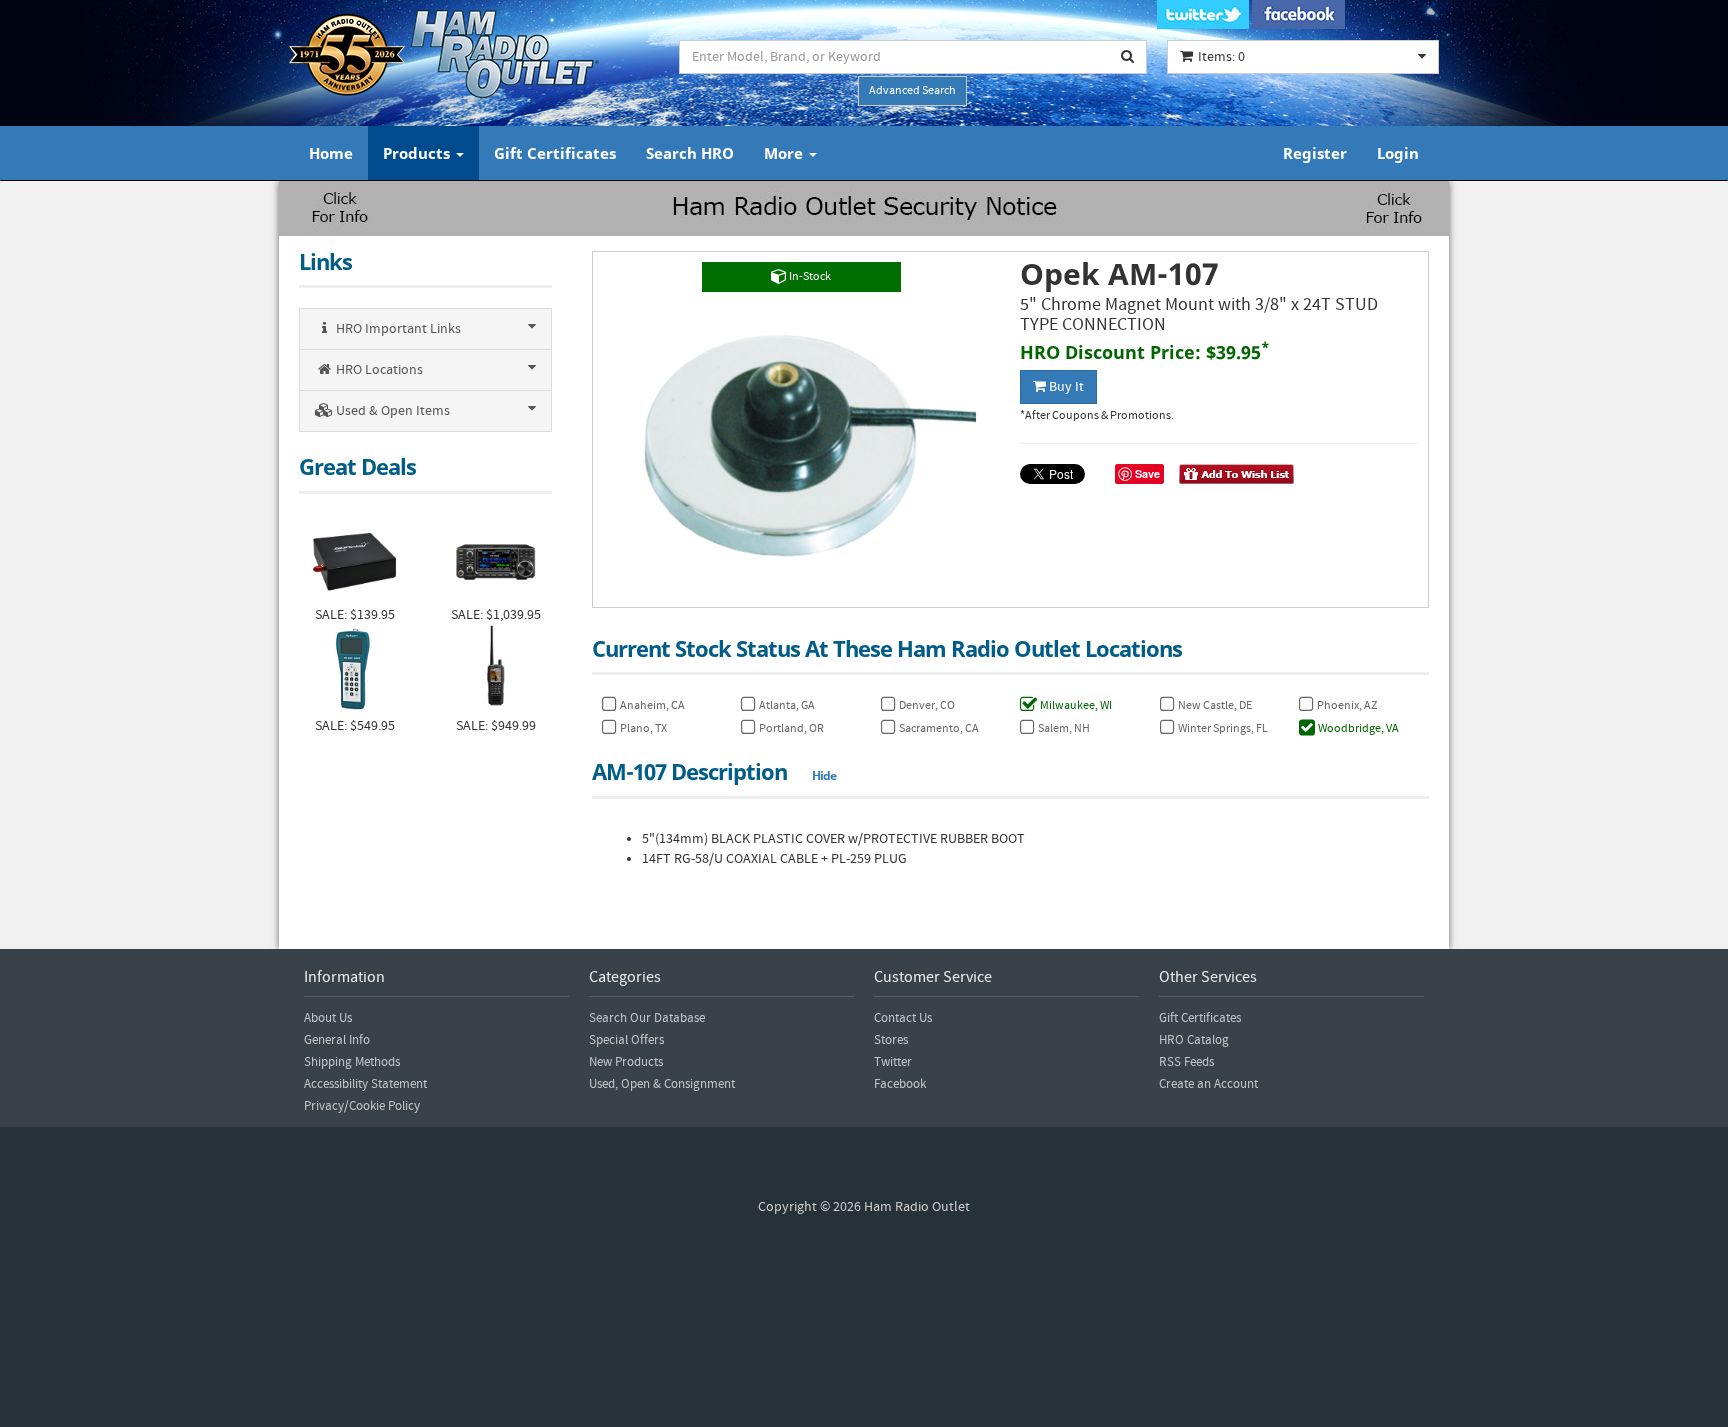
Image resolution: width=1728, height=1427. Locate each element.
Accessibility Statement (365, 1084)
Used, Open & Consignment (662, 1084)
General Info (337, 1040)
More (785, 153)
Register (1315, 153)
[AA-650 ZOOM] (354, 670)
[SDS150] (495, 670)
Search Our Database (647, 1018)
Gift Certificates (555, 153)
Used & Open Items (391, 411)
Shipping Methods (352, 1062)
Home (331, 153)
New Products (626, 1062)
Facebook (900, 1084)
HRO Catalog (1194, 1040)
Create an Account (1208, 1084)
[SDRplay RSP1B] (354, 559)
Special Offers (626, 1040)
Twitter (893, 1062)
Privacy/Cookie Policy (362, 1106)
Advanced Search (912, 90)
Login (1398, 153)
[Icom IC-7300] (495, 559)
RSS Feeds (1186, 1062)
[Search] (1128, 57)
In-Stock (809, 276)
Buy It (1065, 387)
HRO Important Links (397, 329)
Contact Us (903, 1018)
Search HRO (690, 153)
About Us (328, 1018)
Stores (891, 1040)
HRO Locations (378, 370)
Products (418, 153)
